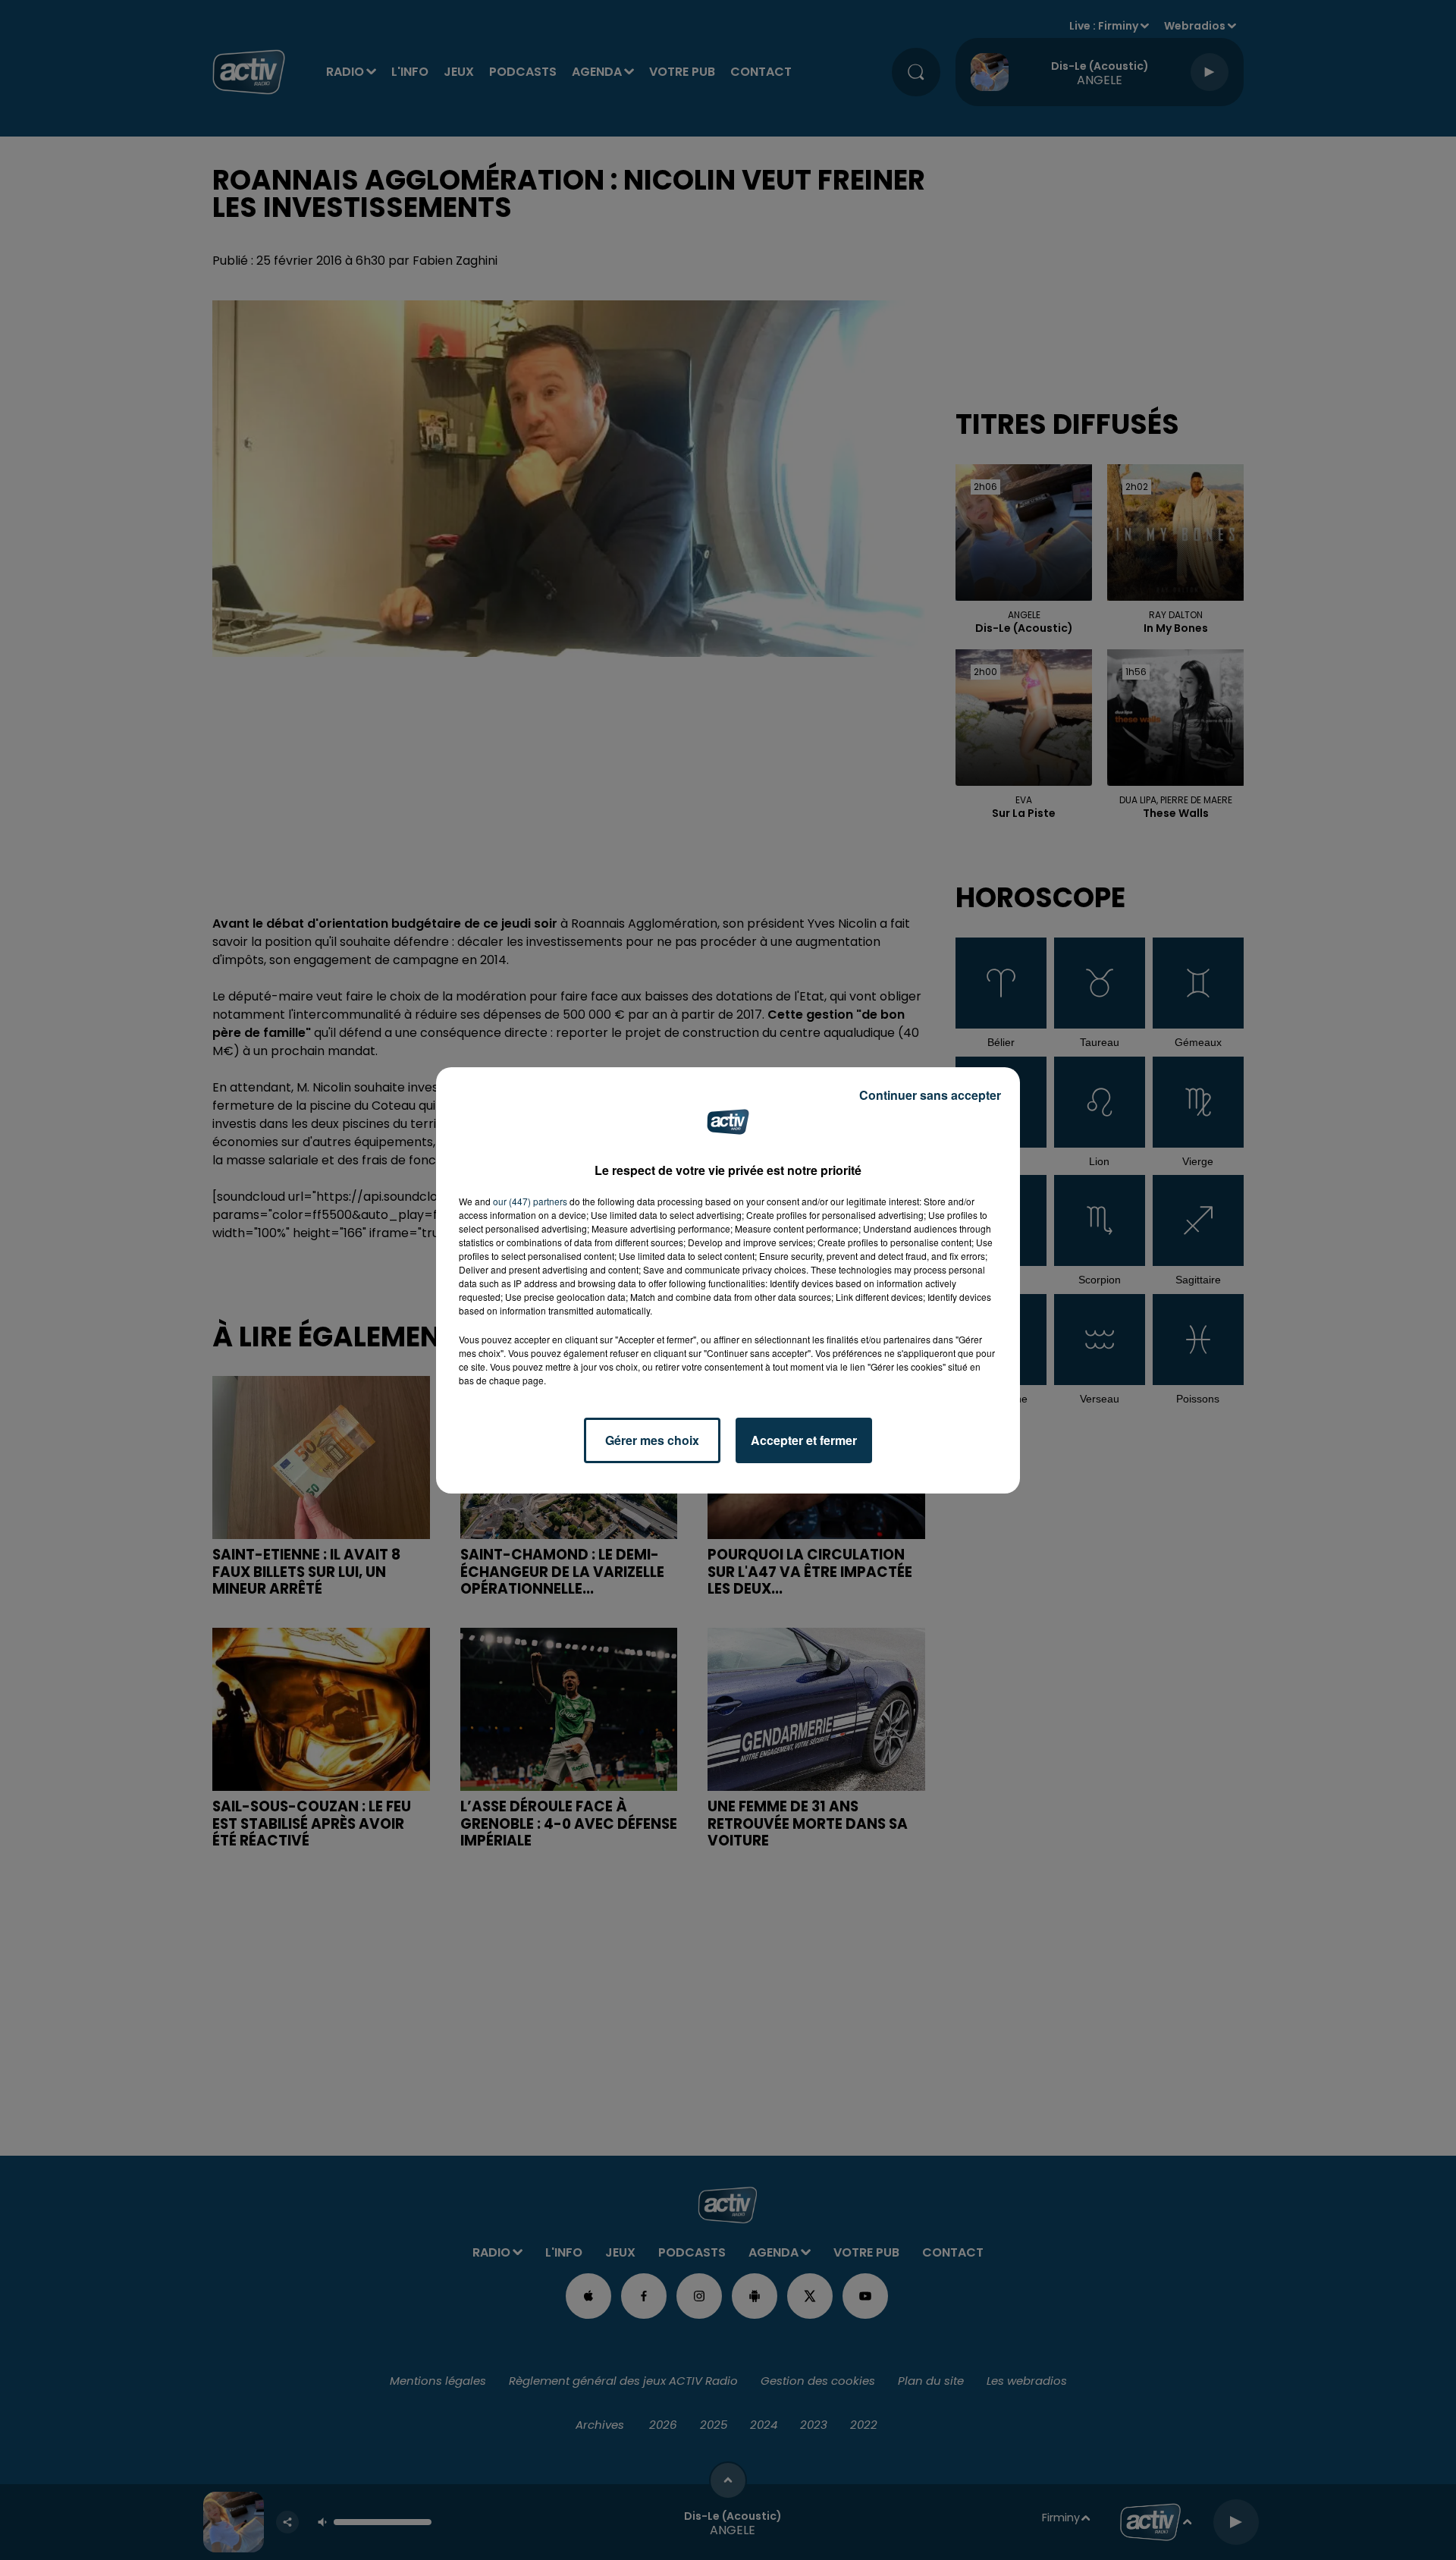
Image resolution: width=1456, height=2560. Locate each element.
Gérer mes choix (652, 1440)
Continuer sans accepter (930, 1095)
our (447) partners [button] (530, 1201)
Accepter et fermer (804, 1440)
